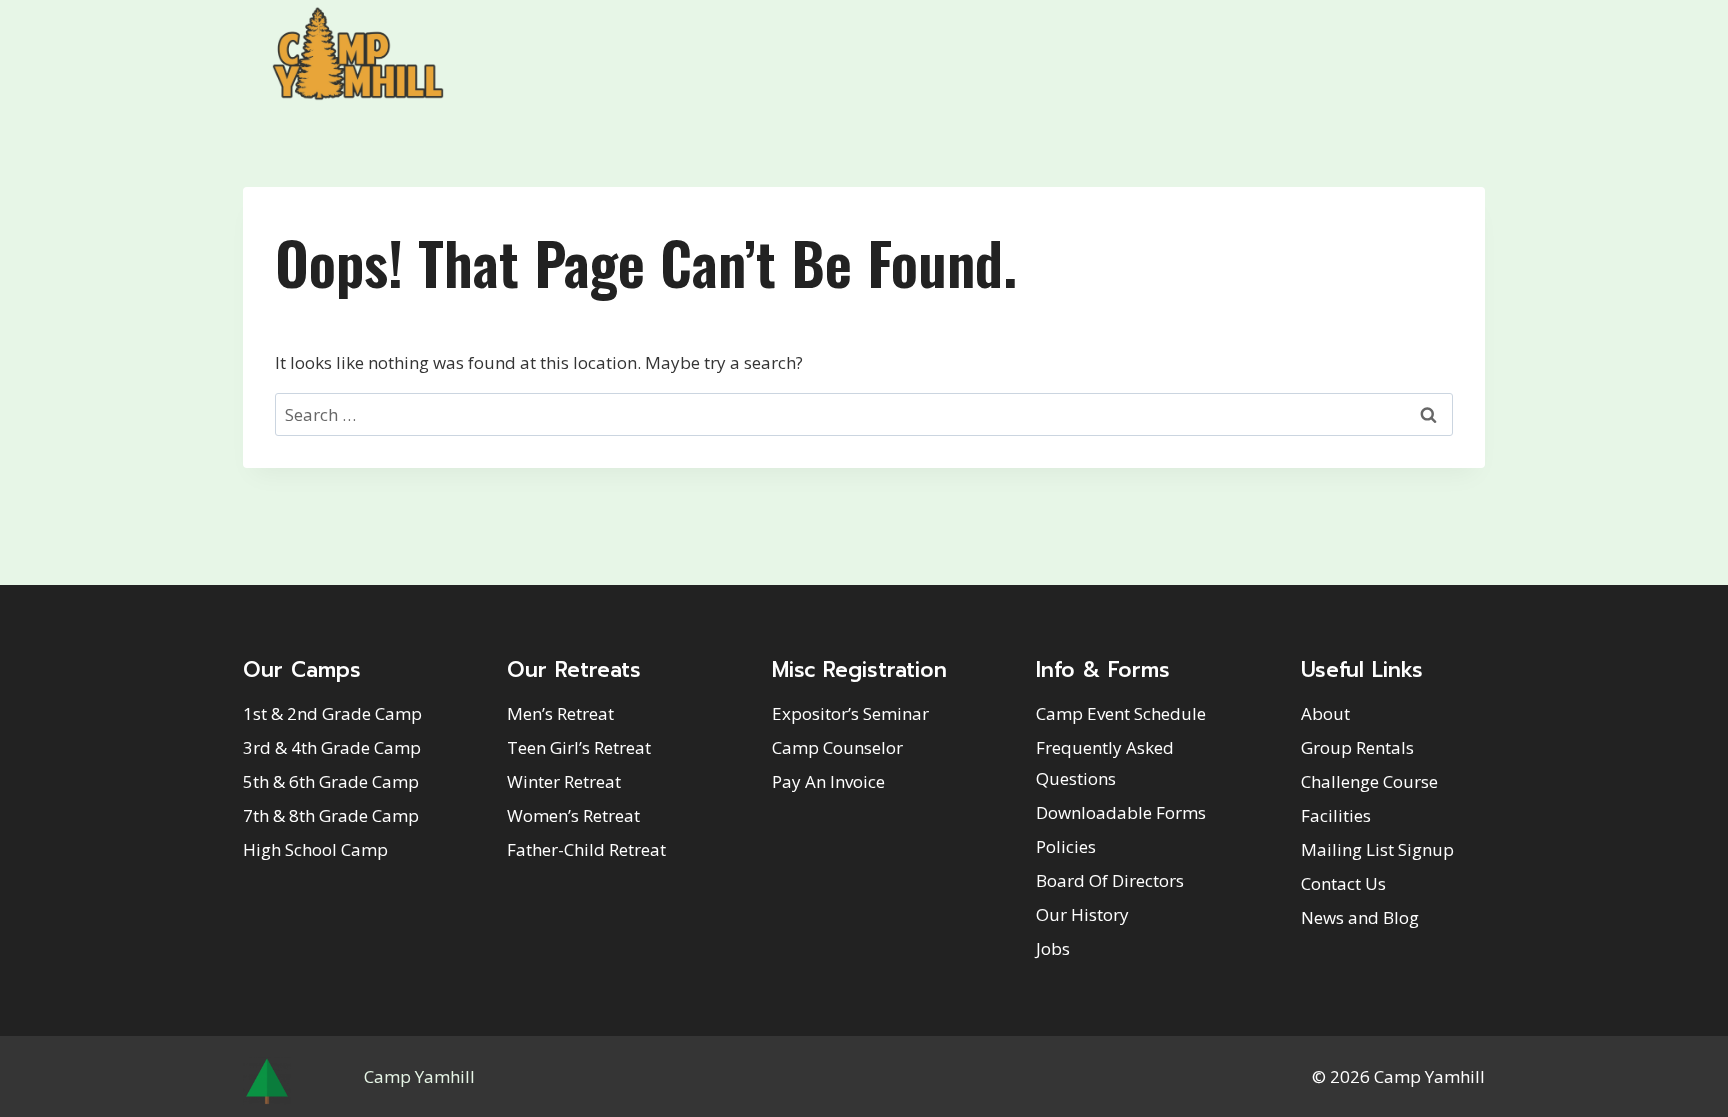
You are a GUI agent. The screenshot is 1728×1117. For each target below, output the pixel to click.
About (1325, 713)
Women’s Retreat (573, 815)
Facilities (1336, 815)
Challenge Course (1369, 781)
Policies (1066, 846)
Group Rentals (1357, 747)
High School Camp (315, 849)
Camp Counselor (837, 747)
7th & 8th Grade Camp (331, 815)
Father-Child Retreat (586, 849)
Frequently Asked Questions (1105, 763)
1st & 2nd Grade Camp (332, 713)
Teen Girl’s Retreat (579, 747)
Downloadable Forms (1121, 812)
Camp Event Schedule (1121, 713)
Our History (1082, 914)
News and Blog (1360, 917)
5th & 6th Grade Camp (331, 781)
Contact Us (1343, 883)
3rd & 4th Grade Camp (332, 747)
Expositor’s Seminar (850, 713)
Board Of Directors (1110, 880)
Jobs (1053, 948)
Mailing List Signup (1377, 849)
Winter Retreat (564, 781)
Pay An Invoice (828, 781)
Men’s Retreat (560, 713)
